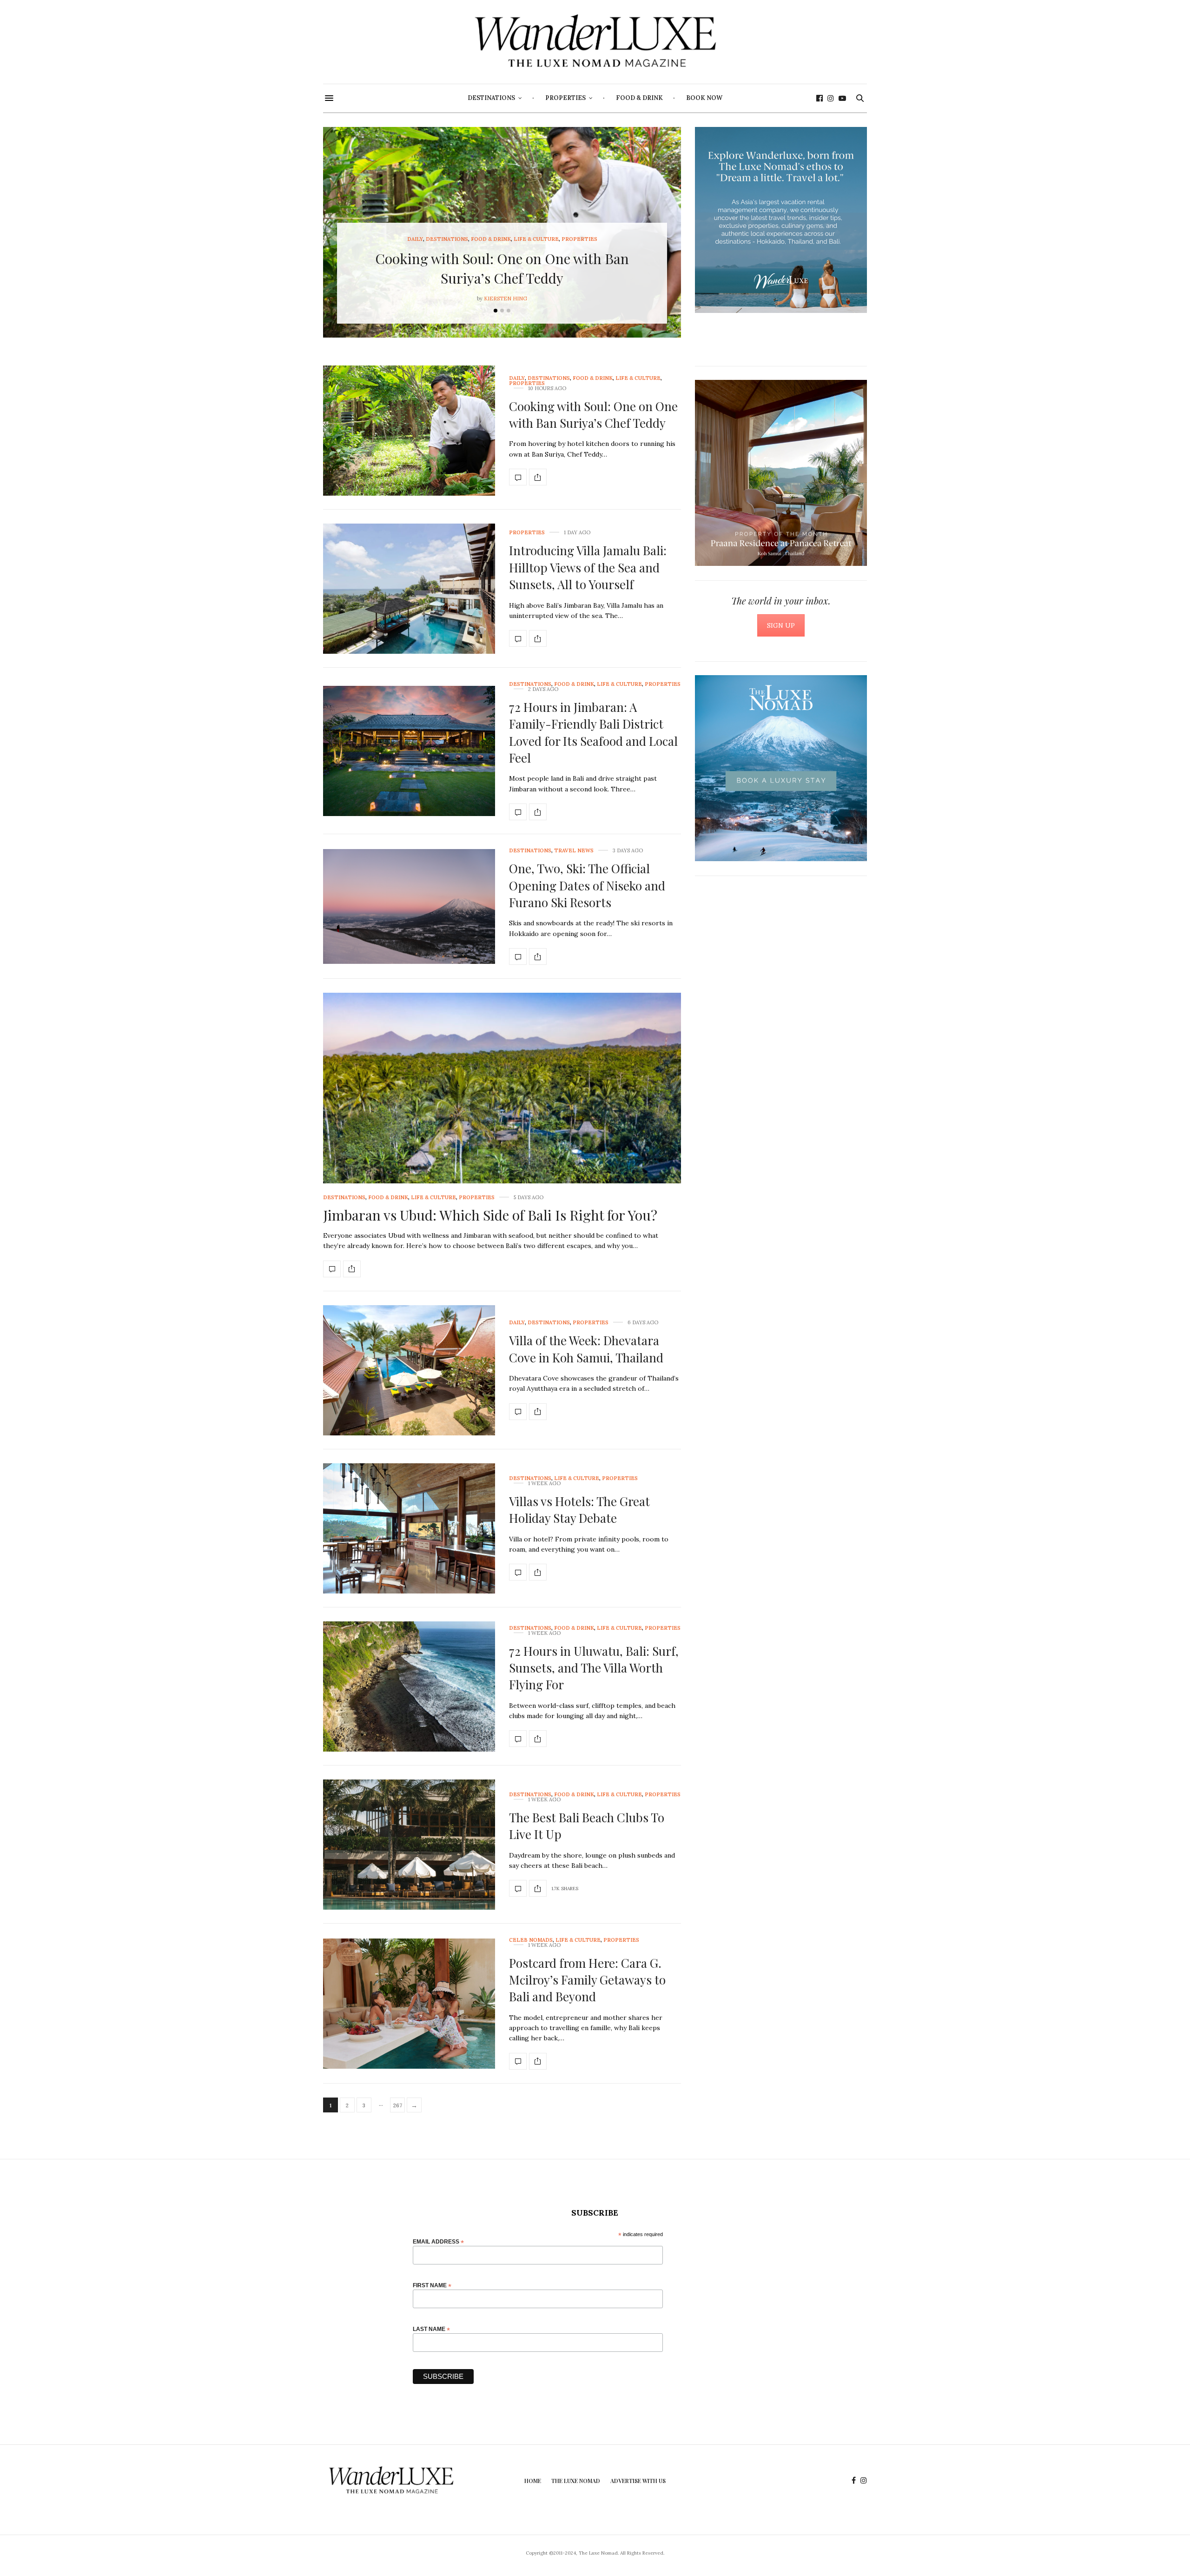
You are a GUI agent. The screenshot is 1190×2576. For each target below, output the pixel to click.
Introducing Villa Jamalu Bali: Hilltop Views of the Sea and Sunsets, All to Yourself (588, 567)
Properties (565, 98)
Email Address (438, 2241)
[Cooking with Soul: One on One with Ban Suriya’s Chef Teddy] (409, 431)
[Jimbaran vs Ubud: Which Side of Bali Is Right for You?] (502, 1128)
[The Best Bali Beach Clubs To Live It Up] (409, 1845)
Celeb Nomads (531, 1940)
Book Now (704, 98)
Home (533, 2481)
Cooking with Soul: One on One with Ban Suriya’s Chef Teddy (593, 415)
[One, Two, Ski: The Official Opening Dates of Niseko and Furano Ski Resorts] (409, 906)
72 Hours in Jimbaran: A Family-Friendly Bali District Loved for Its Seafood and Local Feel (593, 732)
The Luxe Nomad (576, 2481)
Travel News (574, 851)
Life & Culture (536, 239)
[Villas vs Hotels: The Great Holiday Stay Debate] (409, 1528)
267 (398, 2105)
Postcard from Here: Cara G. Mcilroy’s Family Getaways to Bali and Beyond (587, 1980)
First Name (432, 2285)
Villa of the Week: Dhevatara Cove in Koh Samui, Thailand (586, 1349)
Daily (415, 239)
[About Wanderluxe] (781, 220)
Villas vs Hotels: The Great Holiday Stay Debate (579, 1510)
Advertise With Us (638, 2481)
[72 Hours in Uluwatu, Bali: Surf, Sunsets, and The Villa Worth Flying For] (409, 1686)
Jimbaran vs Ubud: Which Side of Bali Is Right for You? (490, 1215)
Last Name (431, 2329)
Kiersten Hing (506, 299)
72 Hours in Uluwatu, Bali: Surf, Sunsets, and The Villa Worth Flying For (594, 1668)
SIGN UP (781, 625)
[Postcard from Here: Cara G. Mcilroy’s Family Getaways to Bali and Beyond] (409, 2004)
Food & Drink (639, 98)
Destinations (491, 98)
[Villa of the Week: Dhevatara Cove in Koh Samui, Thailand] (409, 1370)
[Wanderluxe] (595, 42)
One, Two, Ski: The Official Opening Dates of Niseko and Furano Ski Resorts (587, 885)
